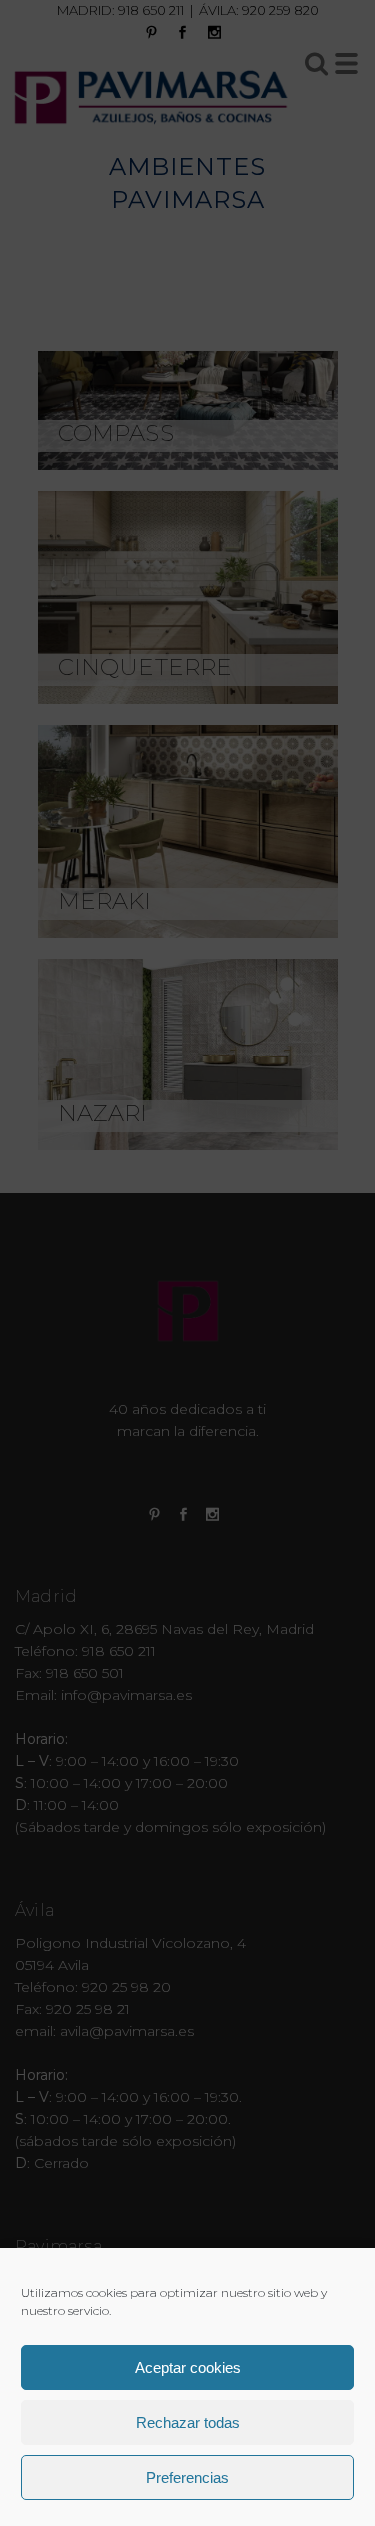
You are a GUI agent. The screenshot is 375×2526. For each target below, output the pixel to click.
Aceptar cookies (188, 2367)
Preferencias (187, 2477)
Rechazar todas (188, 2422)
